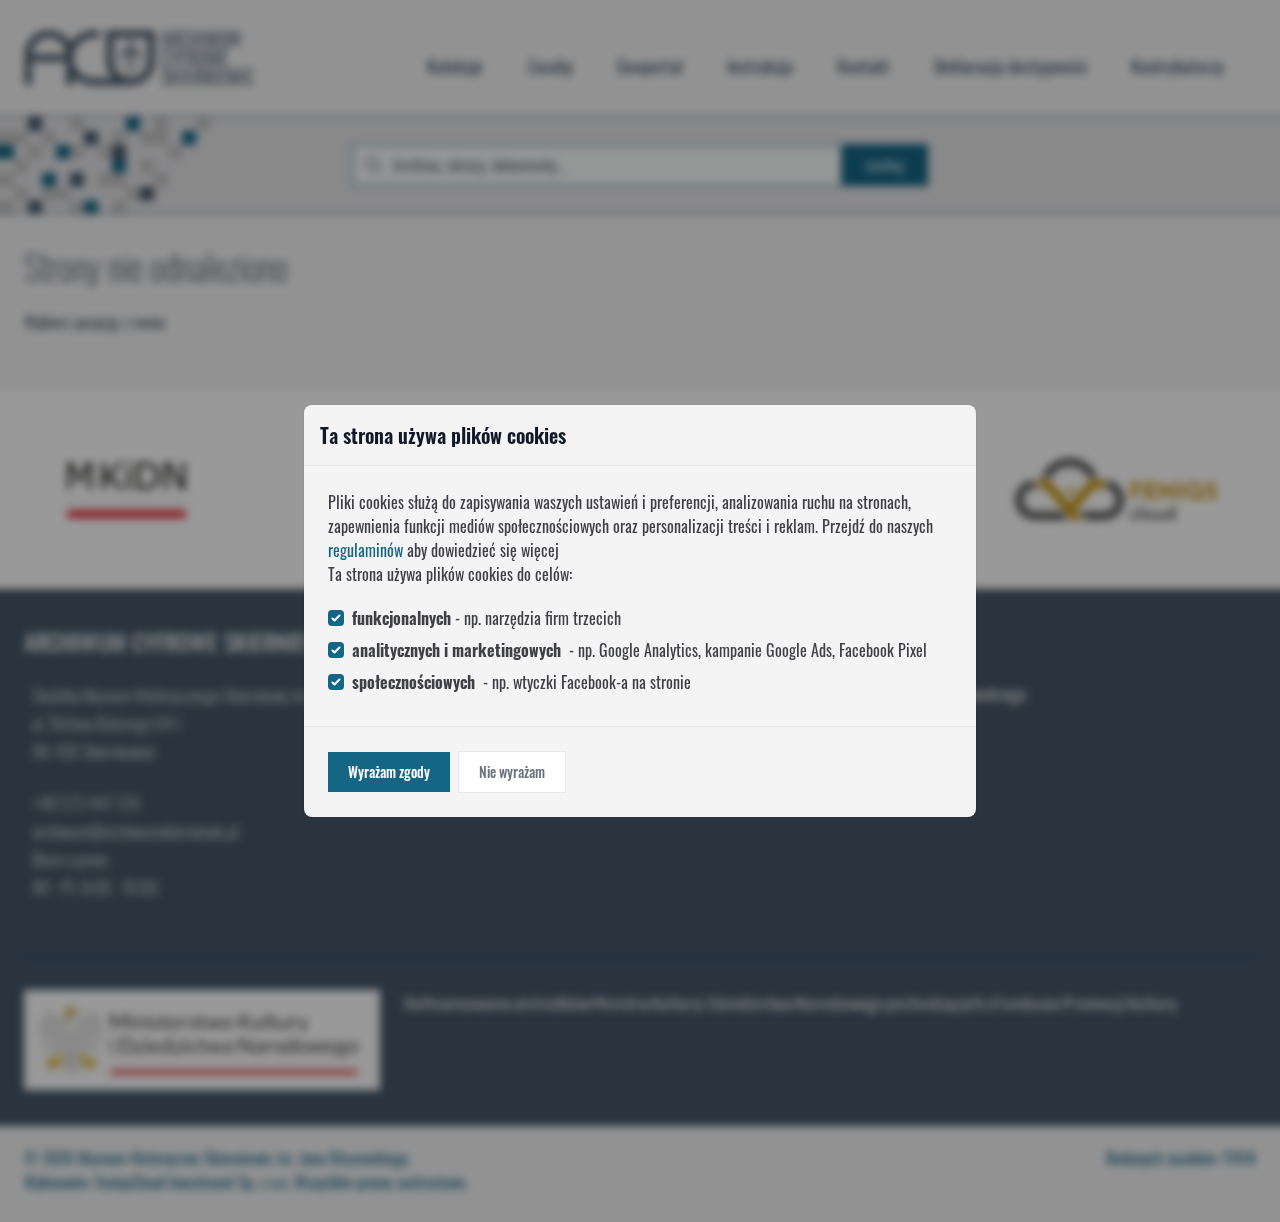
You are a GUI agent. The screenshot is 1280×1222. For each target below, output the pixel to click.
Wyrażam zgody (389, 771)
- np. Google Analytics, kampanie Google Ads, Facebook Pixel (639, 650)
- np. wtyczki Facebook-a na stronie (521, 682)
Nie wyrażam (512, 771)
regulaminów (365, 550)
